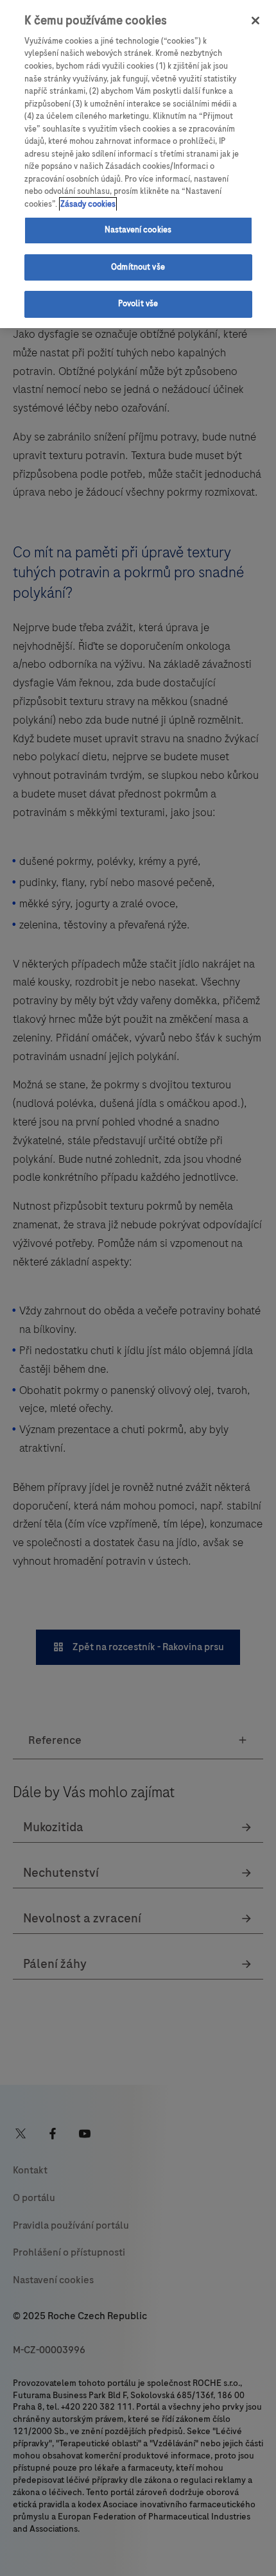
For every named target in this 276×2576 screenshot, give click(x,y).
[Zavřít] (255, 21)
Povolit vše (138, 304)
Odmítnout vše (138, 267)
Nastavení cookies (138, 230)
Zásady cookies (88, 204)
